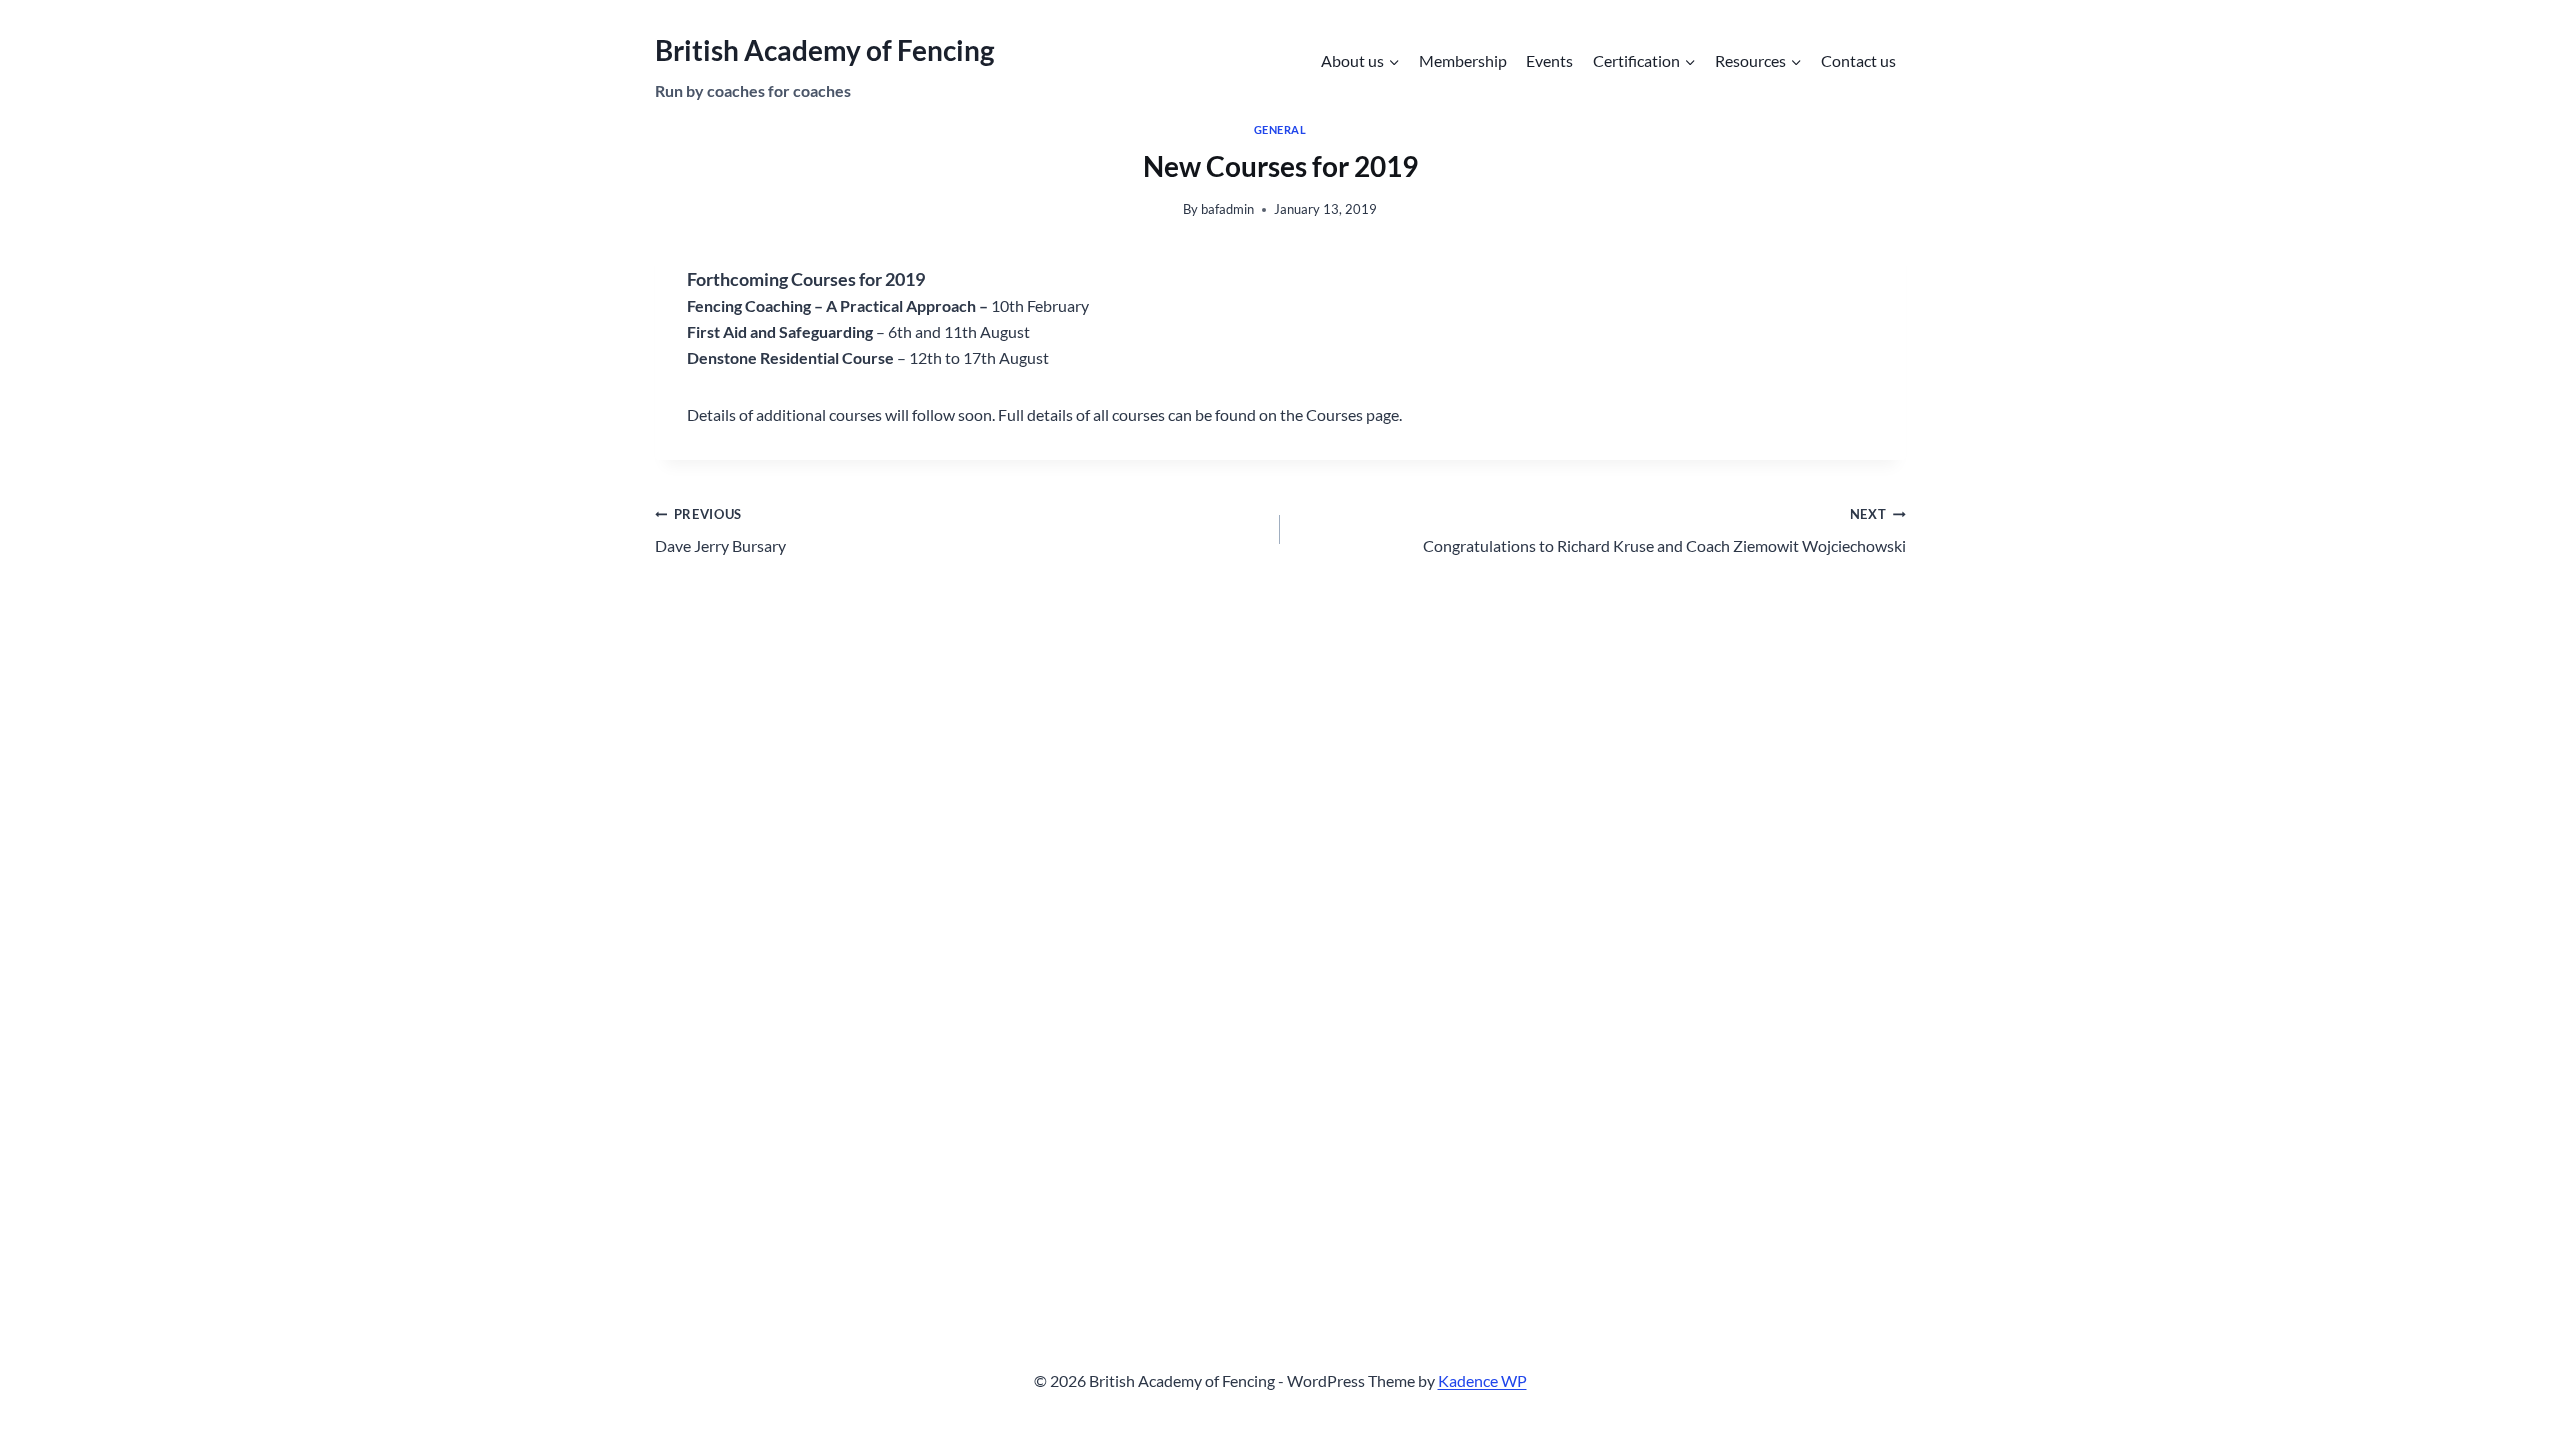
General (1280, 129)
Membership (1463, 60)
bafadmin (1227, 209)
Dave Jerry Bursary (720, 531)
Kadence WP (1482, 1380)
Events (1549, 60)
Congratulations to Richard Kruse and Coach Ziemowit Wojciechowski (1664, 531)
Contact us (1858, 60)
